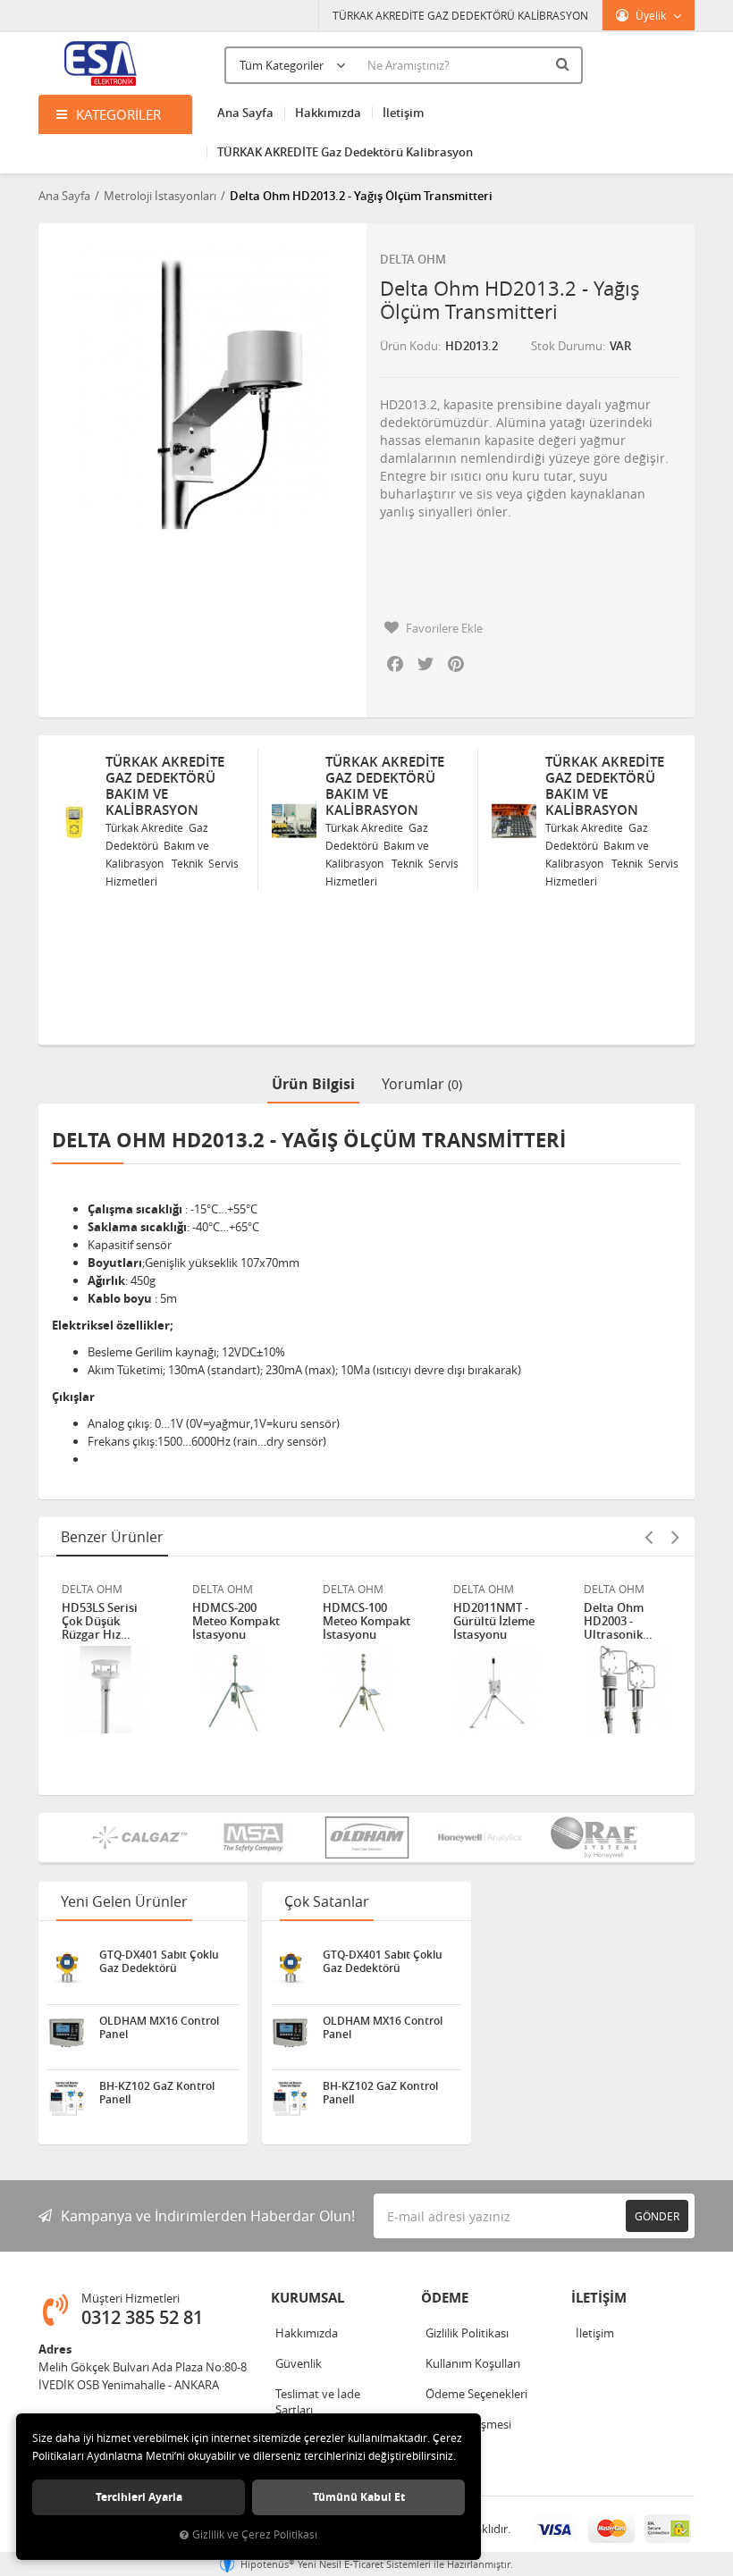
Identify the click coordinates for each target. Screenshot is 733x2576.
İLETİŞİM (599, 2298)
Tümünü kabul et (359, 2497)
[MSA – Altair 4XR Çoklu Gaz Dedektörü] (253, 1838)
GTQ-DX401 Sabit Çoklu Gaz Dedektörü (159, 1961)
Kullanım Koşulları (473, 2363)
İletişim (403, 113)
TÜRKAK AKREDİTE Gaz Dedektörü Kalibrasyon (345, 152)
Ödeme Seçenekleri (476, 2394)
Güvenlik (299, 2363)
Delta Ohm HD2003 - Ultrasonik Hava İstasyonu (627, 1621)
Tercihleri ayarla (139, 2497)
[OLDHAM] (367, 1838)
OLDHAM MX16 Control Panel (159, 2027)
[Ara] (565, 63)
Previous (648, 1537)
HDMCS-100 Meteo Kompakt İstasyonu (366, 1621)
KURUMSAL (308, 2298)
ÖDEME (445, 2298)
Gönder (657, 2216)
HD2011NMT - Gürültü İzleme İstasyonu (494, 1621)
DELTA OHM (413, 259)
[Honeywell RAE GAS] (480, 1838)
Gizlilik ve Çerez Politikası (255, 2534)
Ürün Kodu (409, 346)
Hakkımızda (328, 113)
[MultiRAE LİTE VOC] (594, 1838)
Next (675, 1537)
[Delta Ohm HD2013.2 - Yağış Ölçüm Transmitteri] (202, 387)
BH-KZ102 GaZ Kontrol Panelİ (157, 2093)
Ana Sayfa (245, 113)
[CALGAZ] (140, 1838)
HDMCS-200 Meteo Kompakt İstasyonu (236, 1621)
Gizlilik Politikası (467, 2333)
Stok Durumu (567, 346)
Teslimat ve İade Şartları (318, 2402)
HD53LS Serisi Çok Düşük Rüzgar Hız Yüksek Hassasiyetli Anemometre (100, 1621)
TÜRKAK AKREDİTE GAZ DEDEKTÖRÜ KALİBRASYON (460, 15)
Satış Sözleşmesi (468, 2424)
